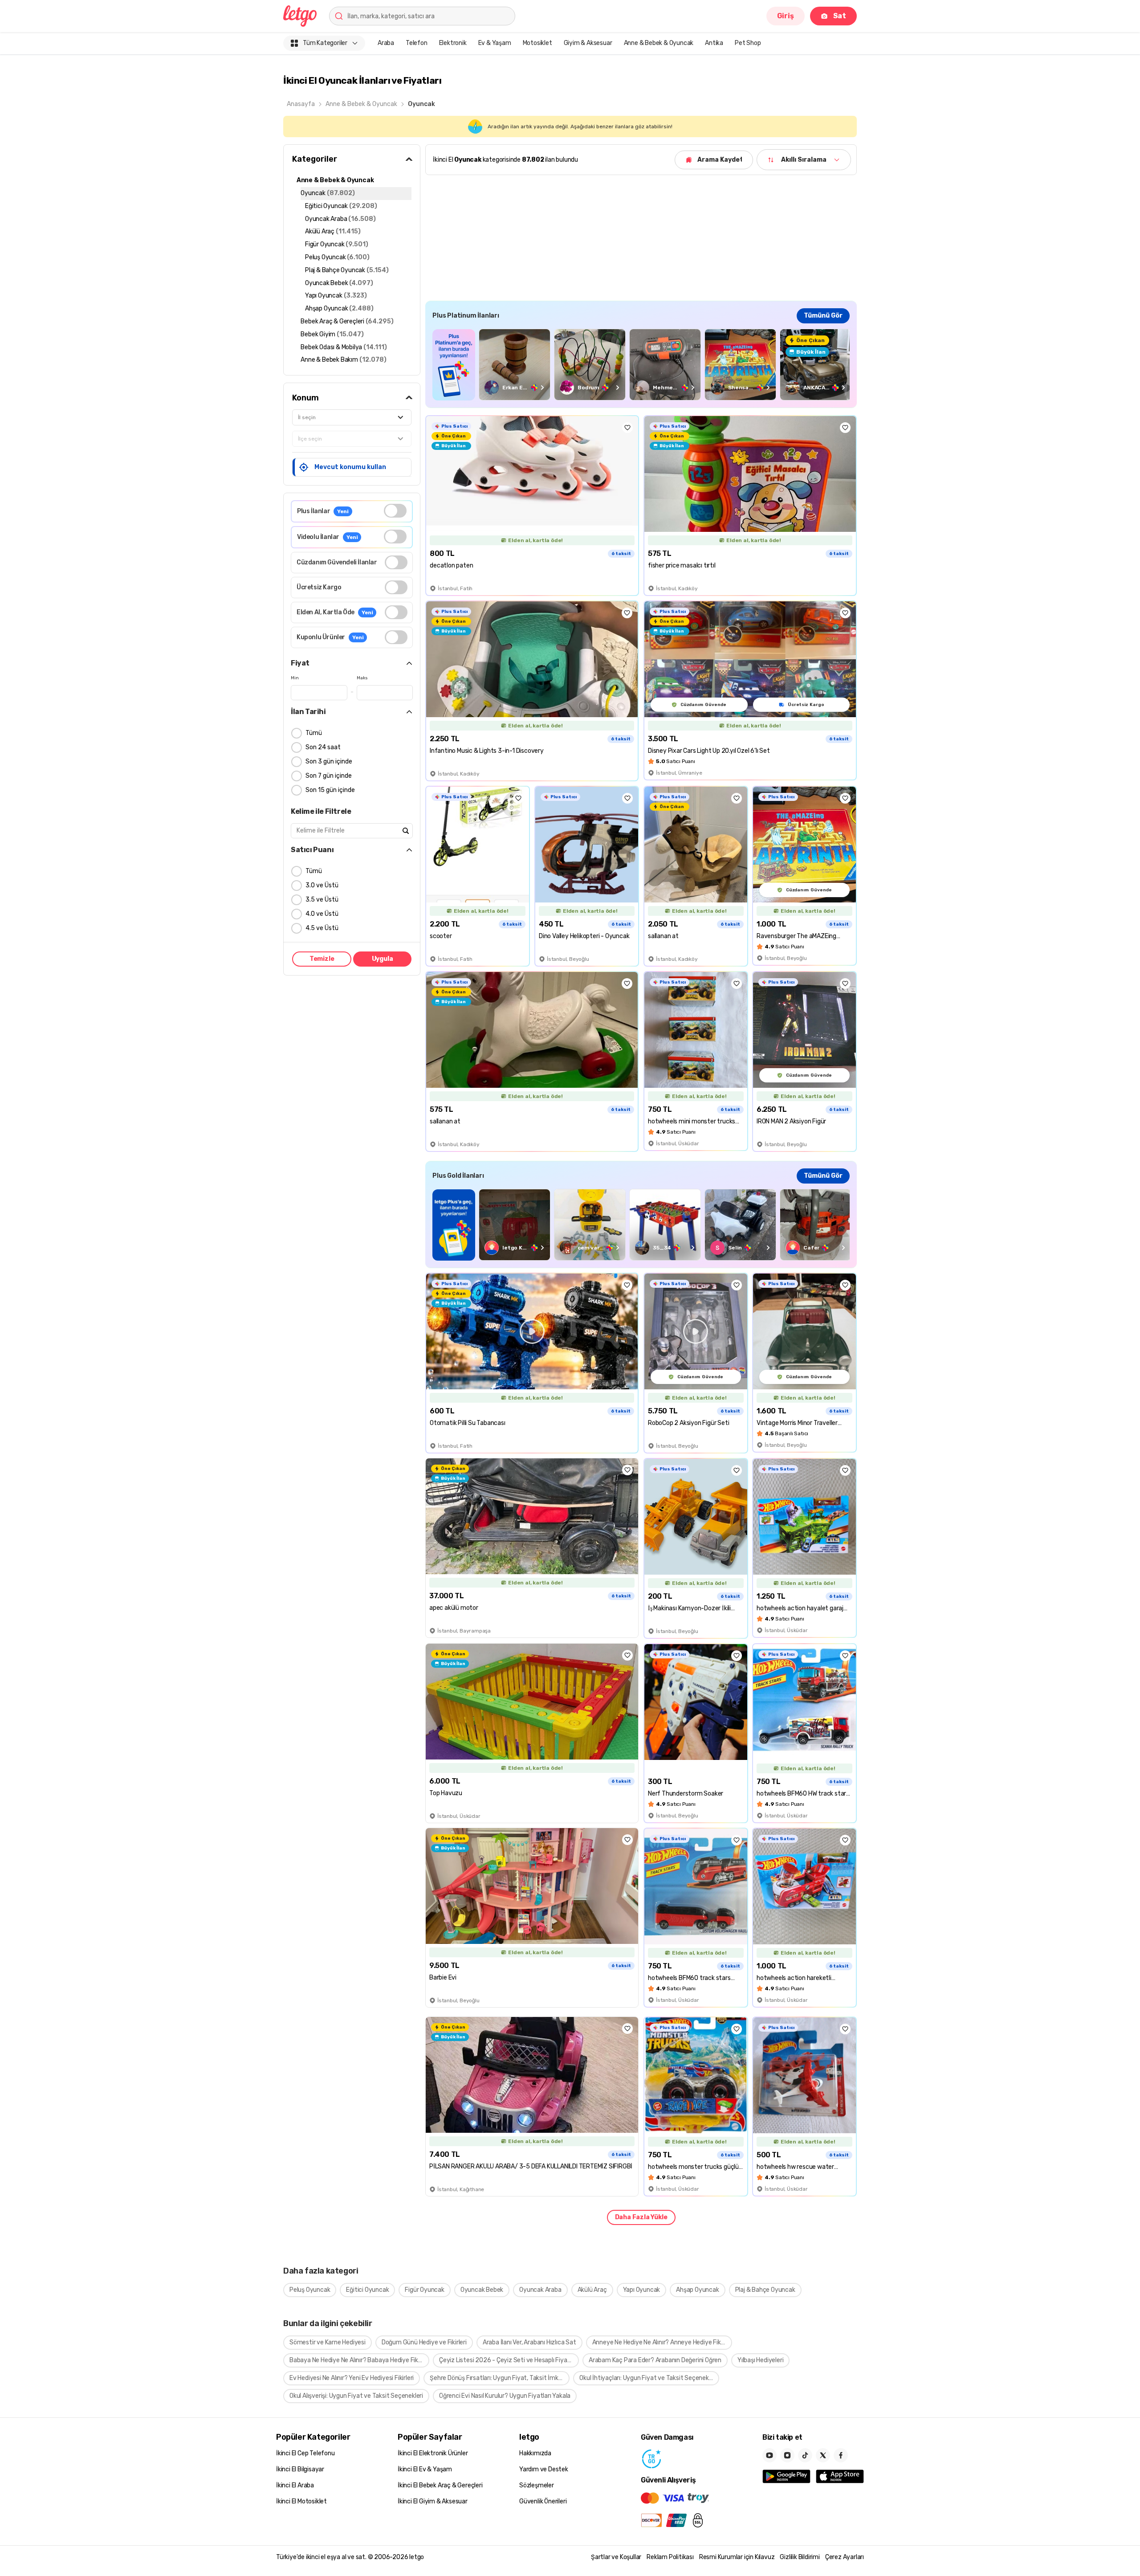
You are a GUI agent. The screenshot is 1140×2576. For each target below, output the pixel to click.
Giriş (786, 16)
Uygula (383, 959)
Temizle (322, 959)
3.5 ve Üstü (322, 900)
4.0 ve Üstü (322, 914)
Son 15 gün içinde (330, 790)
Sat (840, 16)
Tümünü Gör (823, 316)
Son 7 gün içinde (329, 776)
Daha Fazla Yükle (641, 2217)
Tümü (314, 733)
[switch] (395, 511)
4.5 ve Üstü (322, 928)
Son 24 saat (323, 747)
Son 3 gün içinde (329, 761)
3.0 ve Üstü (322, 885)
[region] (641, 365)
